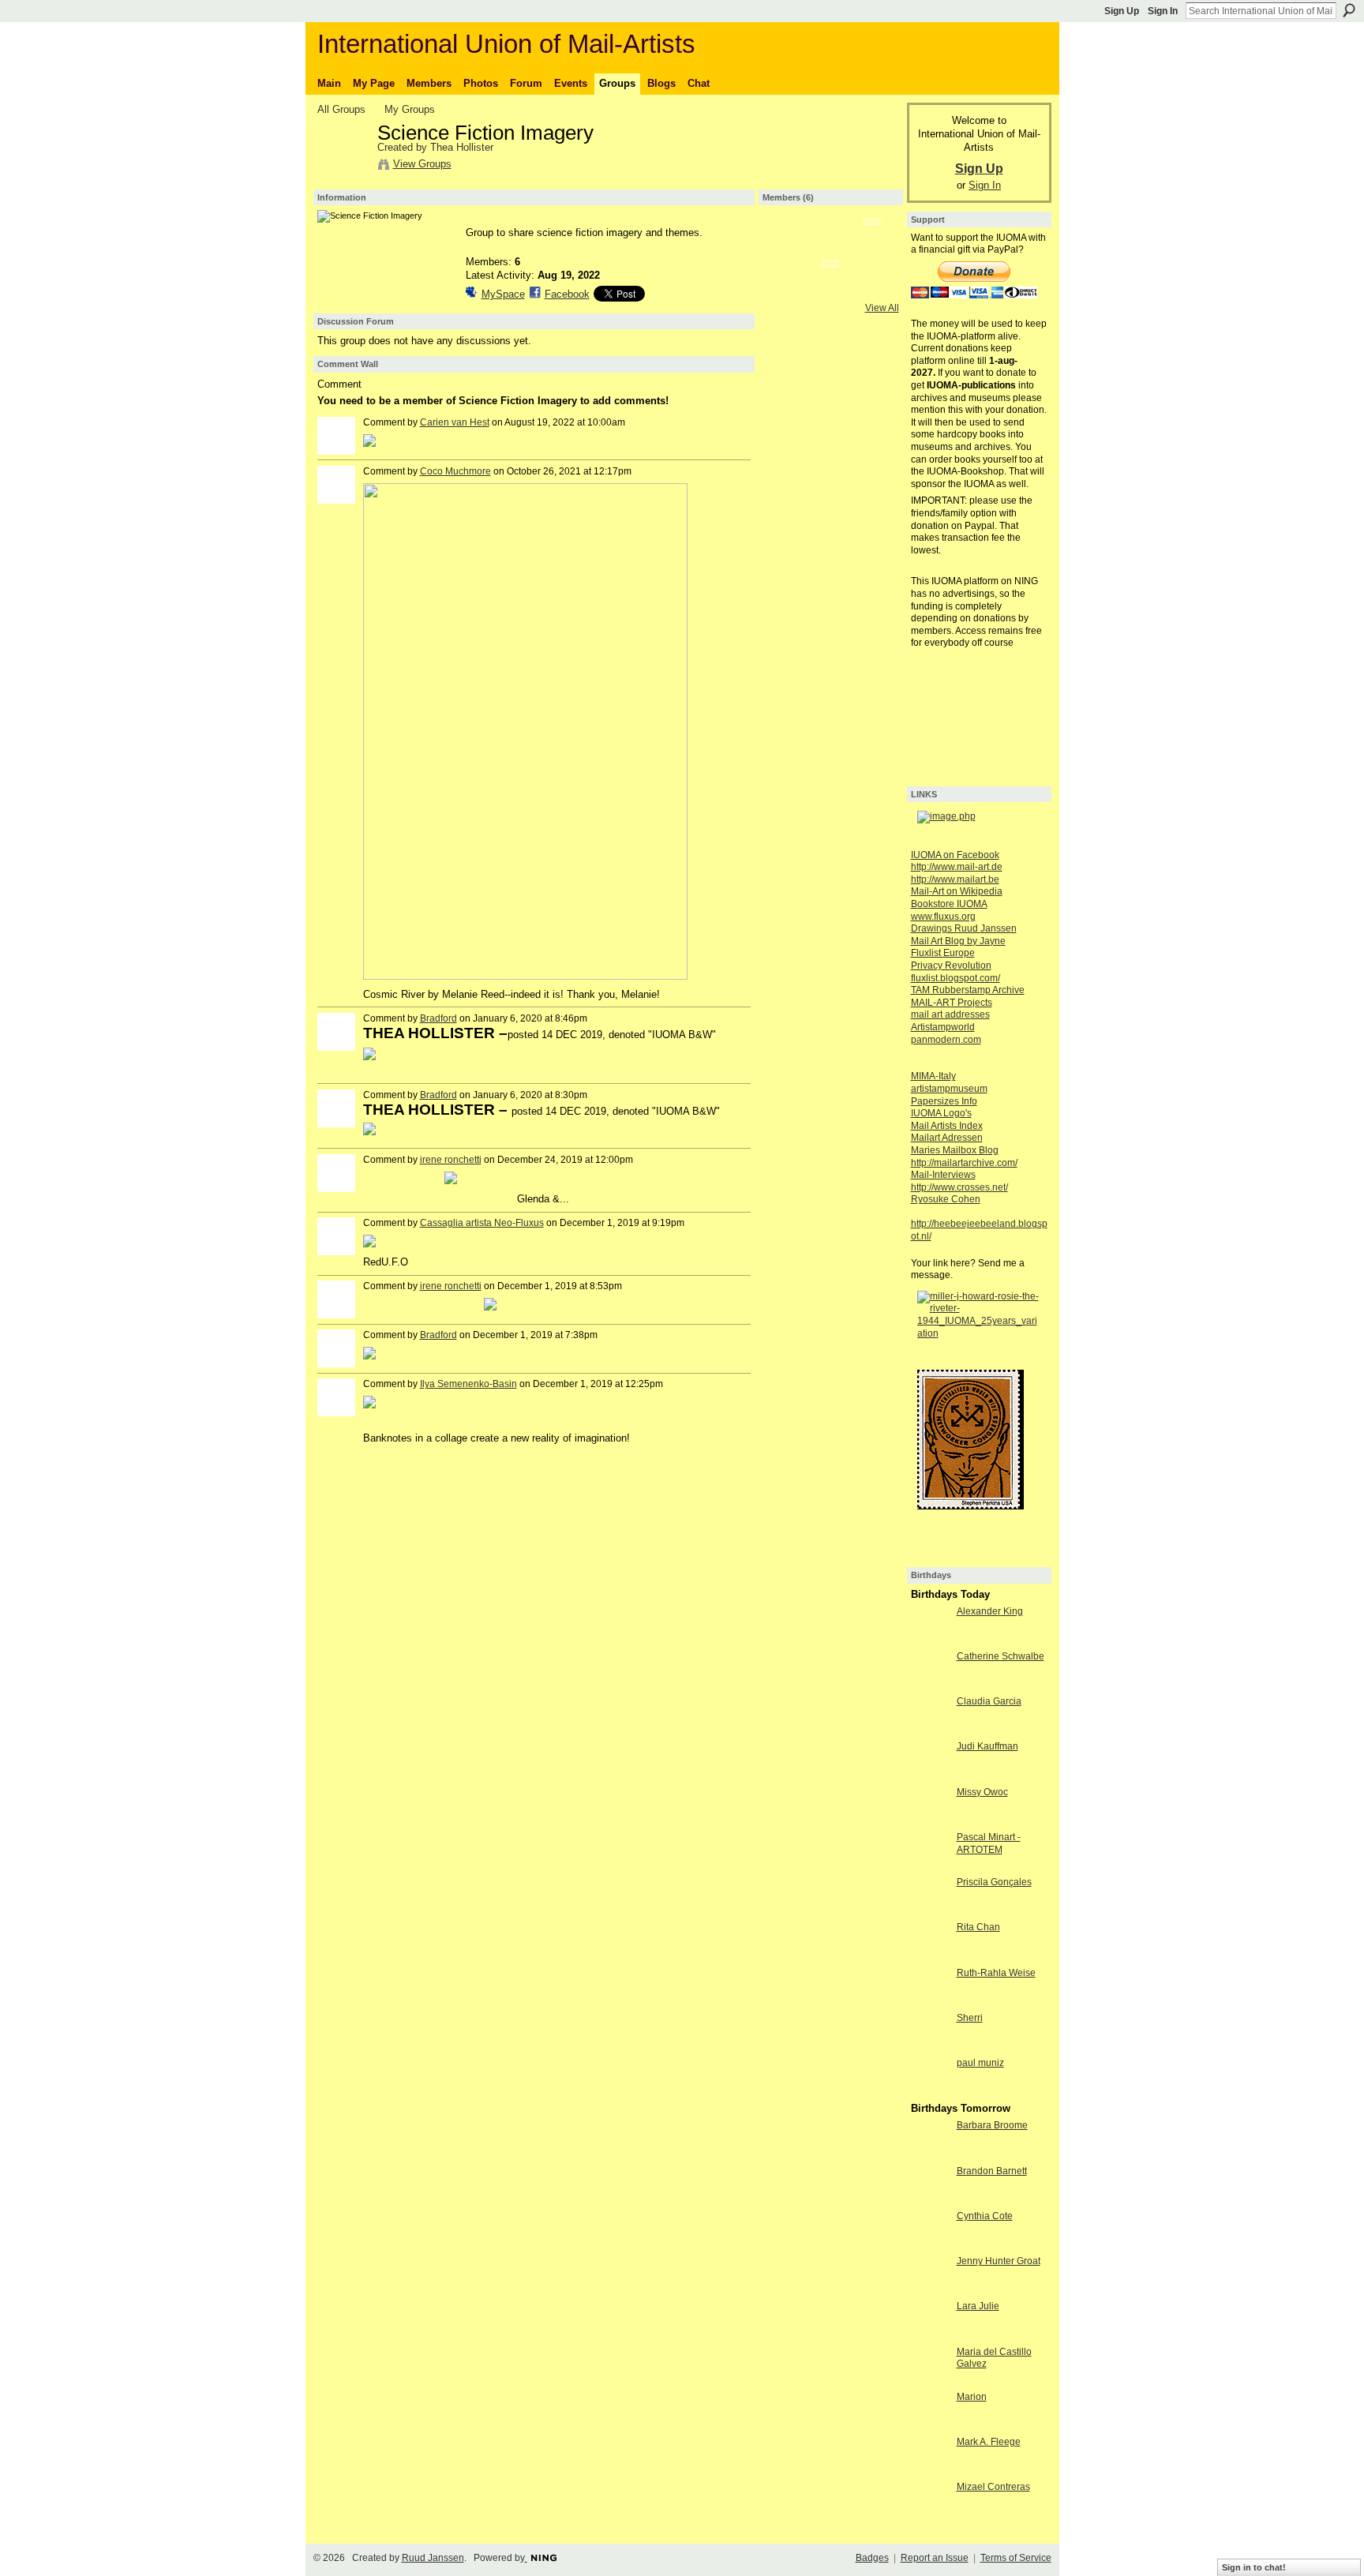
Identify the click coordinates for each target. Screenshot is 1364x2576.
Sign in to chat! (1254, 2567)
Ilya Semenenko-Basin (468, 1384)
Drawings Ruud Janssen (964, 928)
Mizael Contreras (993, 2487)
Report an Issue (935, 2558)
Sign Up (1122, 11)
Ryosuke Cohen (946, 1199)
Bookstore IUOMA (949, 904)
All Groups (341, 109)
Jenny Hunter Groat (999, 2261)
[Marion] (930, 2426)
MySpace (503, 294)
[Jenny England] (872, 245)
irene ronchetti (451, 1160)
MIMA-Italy (933, 1076)
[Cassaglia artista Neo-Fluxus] (830, 287)
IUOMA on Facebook (955, 855)
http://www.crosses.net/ (959, 1187)
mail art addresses (950, 1014)
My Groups (410, 109)
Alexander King (990, 1611)
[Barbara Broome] (930, 2154)
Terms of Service (1016, 2558)
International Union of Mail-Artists (506, 44)
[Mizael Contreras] (930, 2516)
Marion (972, 2397)
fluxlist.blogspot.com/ (956, 978)
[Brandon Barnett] (930, 2200)
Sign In (1163, 11)
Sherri (970, 2018)
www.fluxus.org (943, 917)
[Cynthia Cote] (930, 2245)
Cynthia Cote (985, 2216)
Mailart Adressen (947, 1138)
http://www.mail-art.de (957, 867)
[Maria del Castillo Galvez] (930, 2381)
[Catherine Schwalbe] (930, 1685)
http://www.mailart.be (955, 879)
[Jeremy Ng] (789, 287)
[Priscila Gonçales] (930, 1911)
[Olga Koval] (830, 245)
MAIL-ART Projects (952, 1003)
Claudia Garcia (989, 1701)
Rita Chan (978, 1927)
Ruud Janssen (433, 2558)
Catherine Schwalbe (1001, 1656)
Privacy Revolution (951, 966)
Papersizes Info (944, 1101)
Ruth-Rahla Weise (996, 1973)
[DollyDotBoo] (789, 245)
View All (882, 308)
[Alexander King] (930, 1640)
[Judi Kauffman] (930, 1775)
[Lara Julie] (930, 2335)
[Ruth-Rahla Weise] (930, 2002)
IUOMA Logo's (941, 1113)
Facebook (567, 294)
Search (1349, 10)
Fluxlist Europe (943, 953)
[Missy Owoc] (930, 1821)
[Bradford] (872, 287)
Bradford (438, 1018)
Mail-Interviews (943, 1175)
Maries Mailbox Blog (955, 1150)
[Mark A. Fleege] (930, 2471)
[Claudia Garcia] (930, 1730)
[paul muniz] (930, 2092)
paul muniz (980, 2063)
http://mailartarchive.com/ (964, 1163)
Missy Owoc (982, 1792)
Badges (872, 2558)
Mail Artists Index (947, 1126)
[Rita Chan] (930, 1956)
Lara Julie (978, 2306)
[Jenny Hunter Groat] (930, 2290)
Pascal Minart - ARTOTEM (989, 1843)
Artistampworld (943, 1027)
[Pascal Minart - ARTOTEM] (930, 1866)
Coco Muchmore (455, 471)
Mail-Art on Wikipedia (957, 891)
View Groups (422, 164)
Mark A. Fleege (989, 2442)
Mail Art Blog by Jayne (958, 941)
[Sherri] (930, 2047)
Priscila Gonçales (994, 1882)
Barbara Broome (992, 2125)
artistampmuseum (949, 1089)
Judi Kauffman (987, 1746)
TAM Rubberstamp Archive (968, 990)
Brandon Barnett (992, 2171)
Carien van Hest (455, 422)
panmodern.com (946, 1040)
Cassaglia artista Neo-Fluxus (482, 1223)
